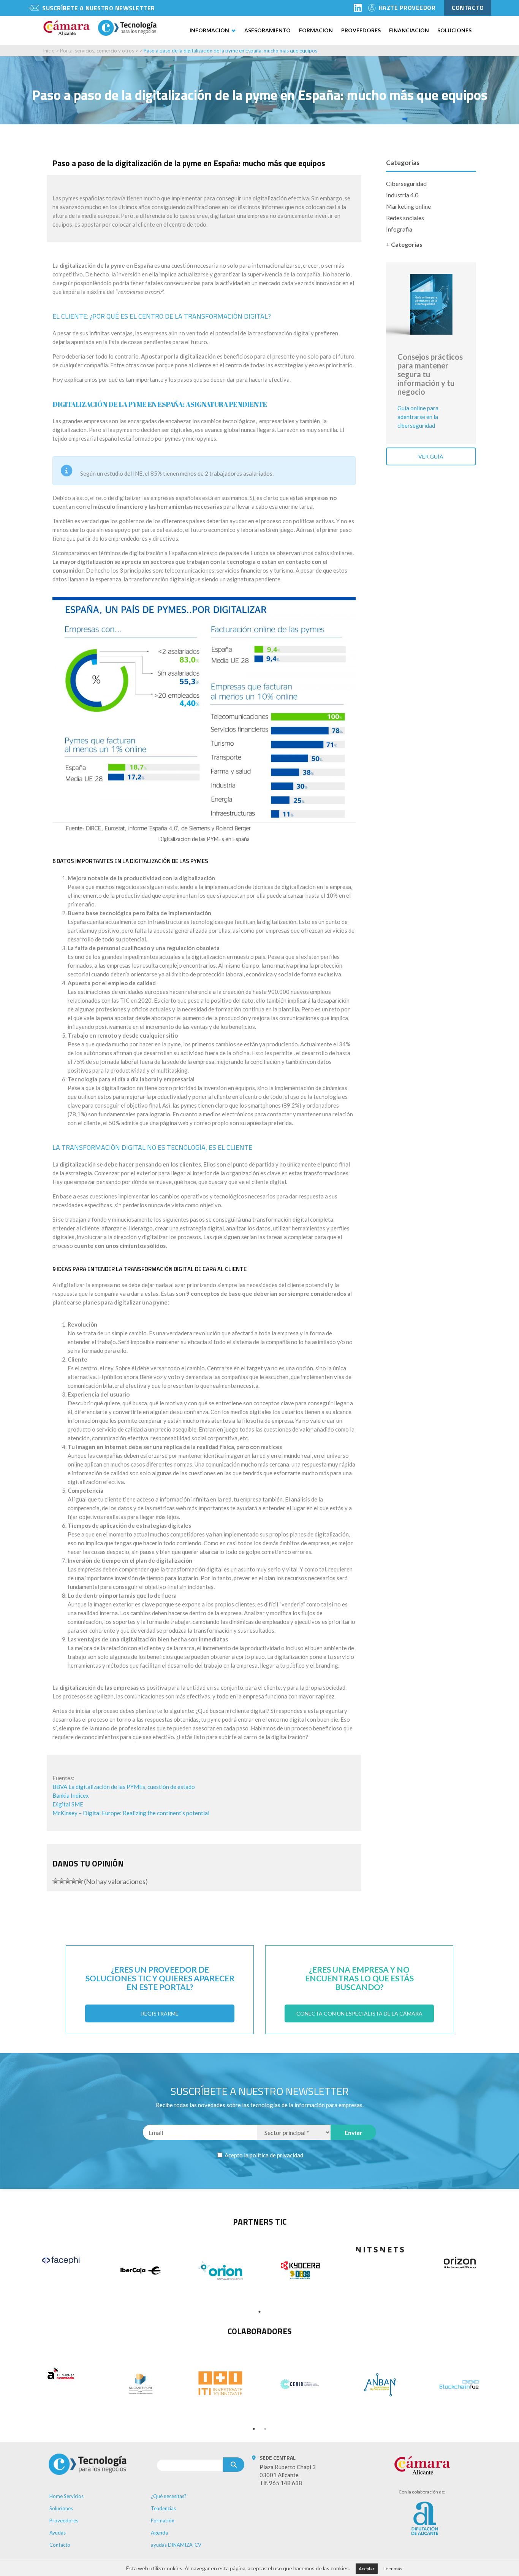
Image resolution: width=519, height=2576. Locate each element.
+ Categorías (404, 244)
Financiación (409, 30)
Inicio (49, 51)
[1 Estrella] (55, 1881)
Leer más (393, 2569)
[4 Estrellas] (74, 1881)
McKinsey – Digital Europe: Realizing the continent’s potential (131, 1813)
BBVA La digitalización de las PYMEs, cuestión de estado (124, 1787)
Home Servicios (66, 2496)
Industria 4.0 (402, 195)
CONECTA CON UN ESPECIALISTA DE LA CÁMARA (359, 2013)
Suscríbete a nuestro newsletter (99, 8)
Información (209, 30)
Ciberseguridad (406, 183)
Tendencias (163, 2508)
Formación (316, 30)
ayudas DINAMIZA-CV (176, 2545)
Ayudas (58, 2533)
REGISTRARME (160, 2013)
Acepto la (263, 2155)
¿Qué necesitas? (169, 2496)
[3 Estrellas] (68, 1881)
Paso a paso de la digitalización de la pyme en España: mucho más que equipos (230, 51)
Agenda (159, 2533)
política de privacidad (276, 2155)
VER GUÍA (431, 456)
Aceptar (367, 2569)
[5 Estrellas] (80, 1881)
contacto (468, 8)
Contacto (60, 2545)
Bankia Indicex (71, 1795)
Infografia (399, 229)
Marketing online (408, 206)
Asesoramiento (267, 30)
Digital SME (68, 1804)
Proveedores (361, 30)
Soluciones (454, 30)
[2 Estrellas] (62, 1881)
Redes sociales (405, 218)
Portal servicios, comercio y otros (97, 51)
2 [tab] (265, 2429)
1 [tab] (259, 2312)
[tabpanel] (61, 2260)
